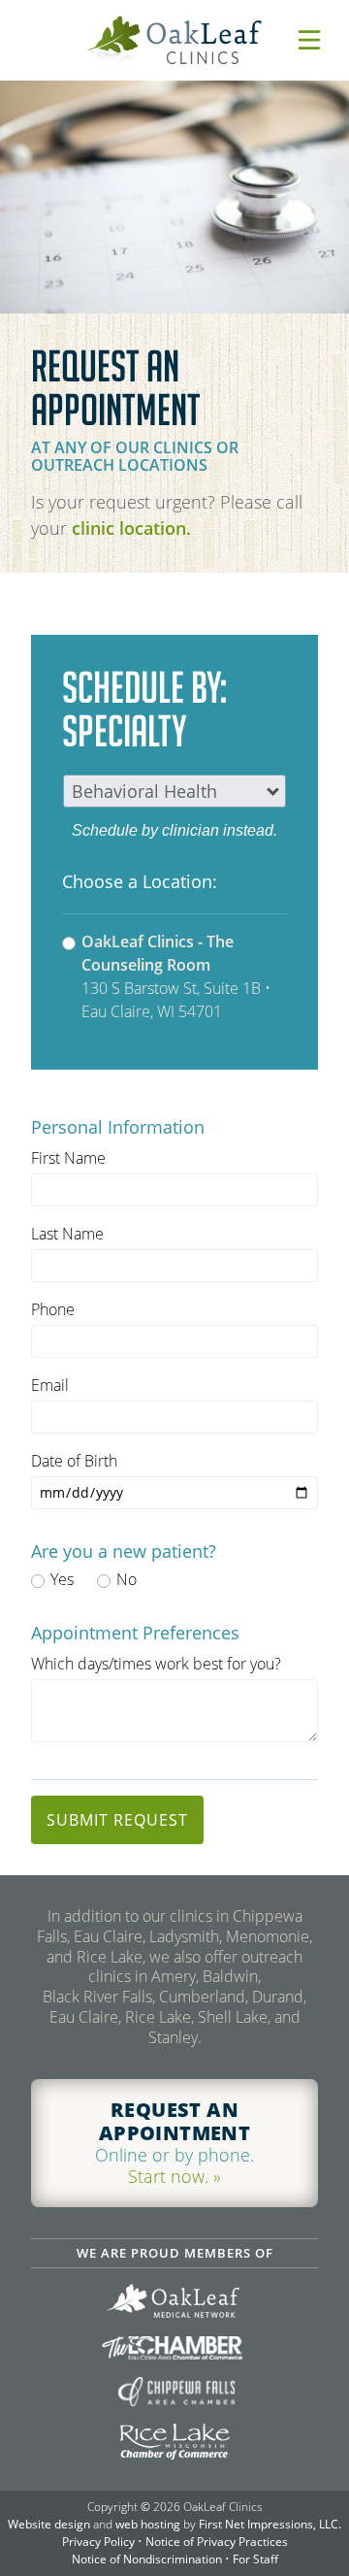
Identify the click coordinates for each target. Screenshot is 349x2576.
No (127, 1579)
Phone (53, 1309)
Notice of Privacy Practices (217, 2542)
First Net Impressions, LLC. (270, 2524)
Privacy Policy (98, 2542)
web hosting (148, 2524)
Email (50, 1385)
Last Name (67, 1234)
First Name (68, 1158)
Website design (49, 2524)
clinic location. (131, 528)
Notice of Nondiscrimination (147, 2559)
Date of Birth (74, 1461)
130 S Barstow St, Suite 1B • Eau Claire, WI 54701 (176, 976)
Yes (62, 1579)
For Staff (255, 2559)
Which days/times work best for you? (156, 1664)
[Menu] (309, 40)
